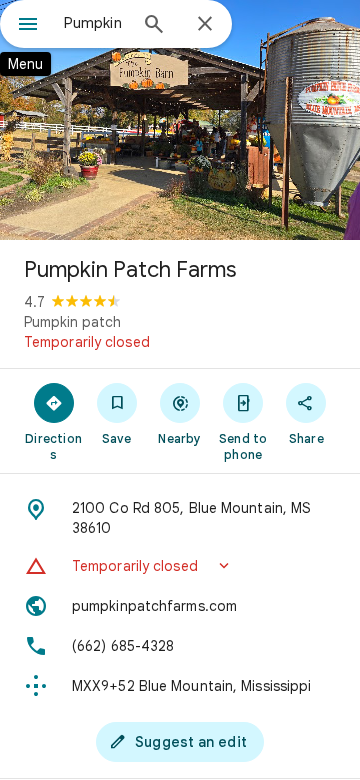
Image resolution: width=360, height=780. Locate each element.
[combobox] (95, 23)
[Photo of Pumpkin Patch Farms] (180, 120)
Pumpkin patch (72, 322)
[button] (180, 566)
